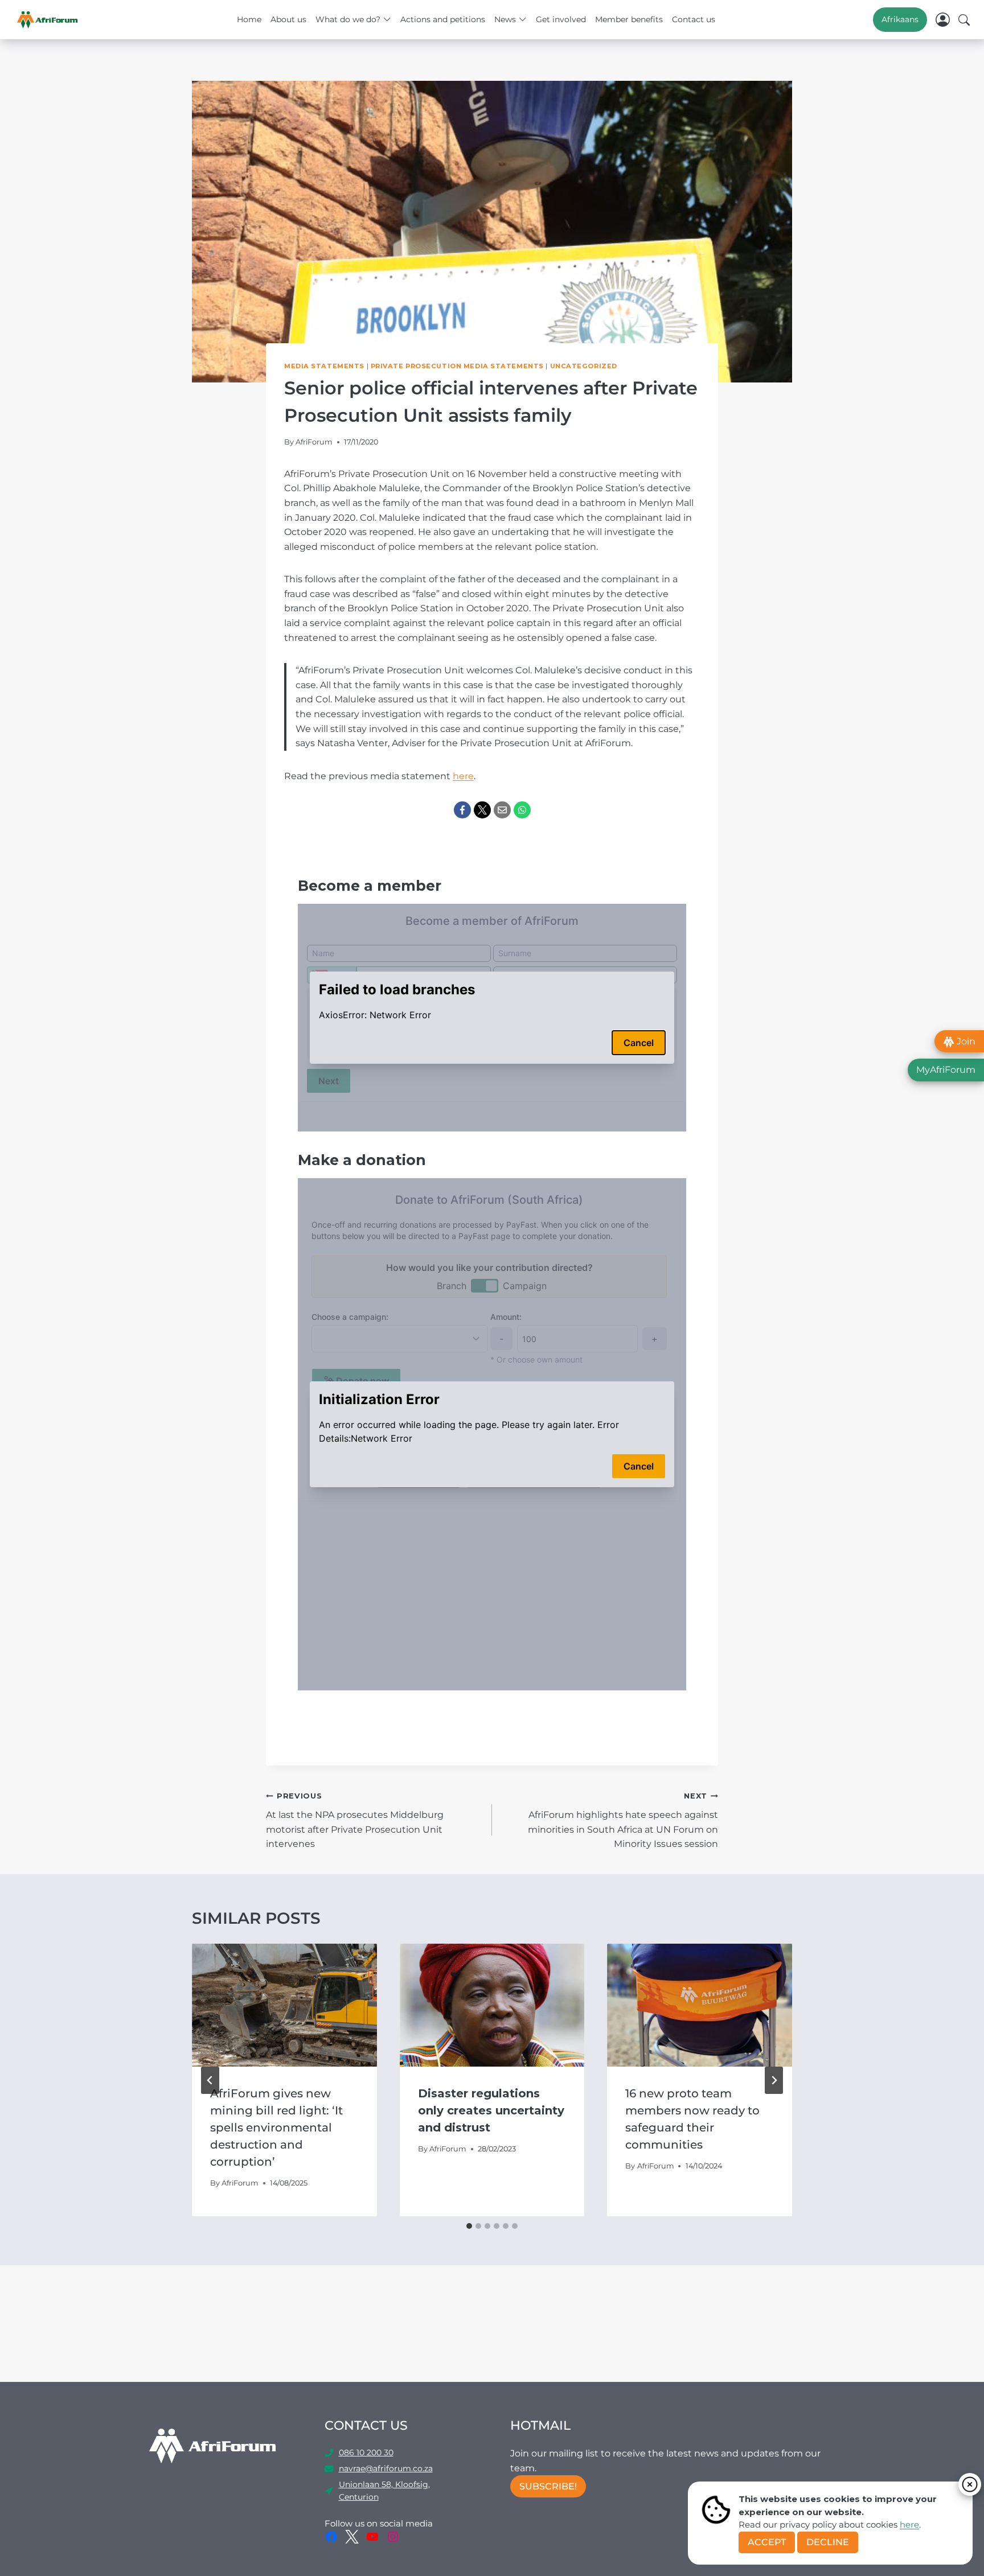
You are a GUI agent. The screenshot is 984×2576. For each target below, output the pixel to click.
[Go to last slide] (210, 2080)
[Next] (774, 2080)
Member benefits (629, 19)
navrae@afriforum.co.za (386, 2468)
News (505, 19)
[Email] (502, 810)
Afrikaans (900, 19)
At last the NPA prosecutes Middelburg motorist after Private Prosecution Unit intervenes (355, 1820)
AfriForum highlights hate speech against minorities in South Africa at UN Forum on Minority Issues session (623, 1820)
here (909, 2524)
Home (249, 19)
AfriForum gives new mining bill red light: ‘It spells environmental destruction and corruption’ (276, 2128)
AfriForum (314, 442)
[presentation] (284, 2005)
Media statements (324, 366)
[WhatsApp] (522, 810)
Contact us (694, 19)
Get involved (561, 19)
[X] (482, 810)
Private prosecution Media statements (457, 366)
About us (288, 19)
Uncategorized (584, 366)
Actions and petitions (443, 19)
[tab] (469, 2226)
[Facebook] (462, 810)
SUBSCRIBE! (548, 2486)
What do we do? (348, 19)
